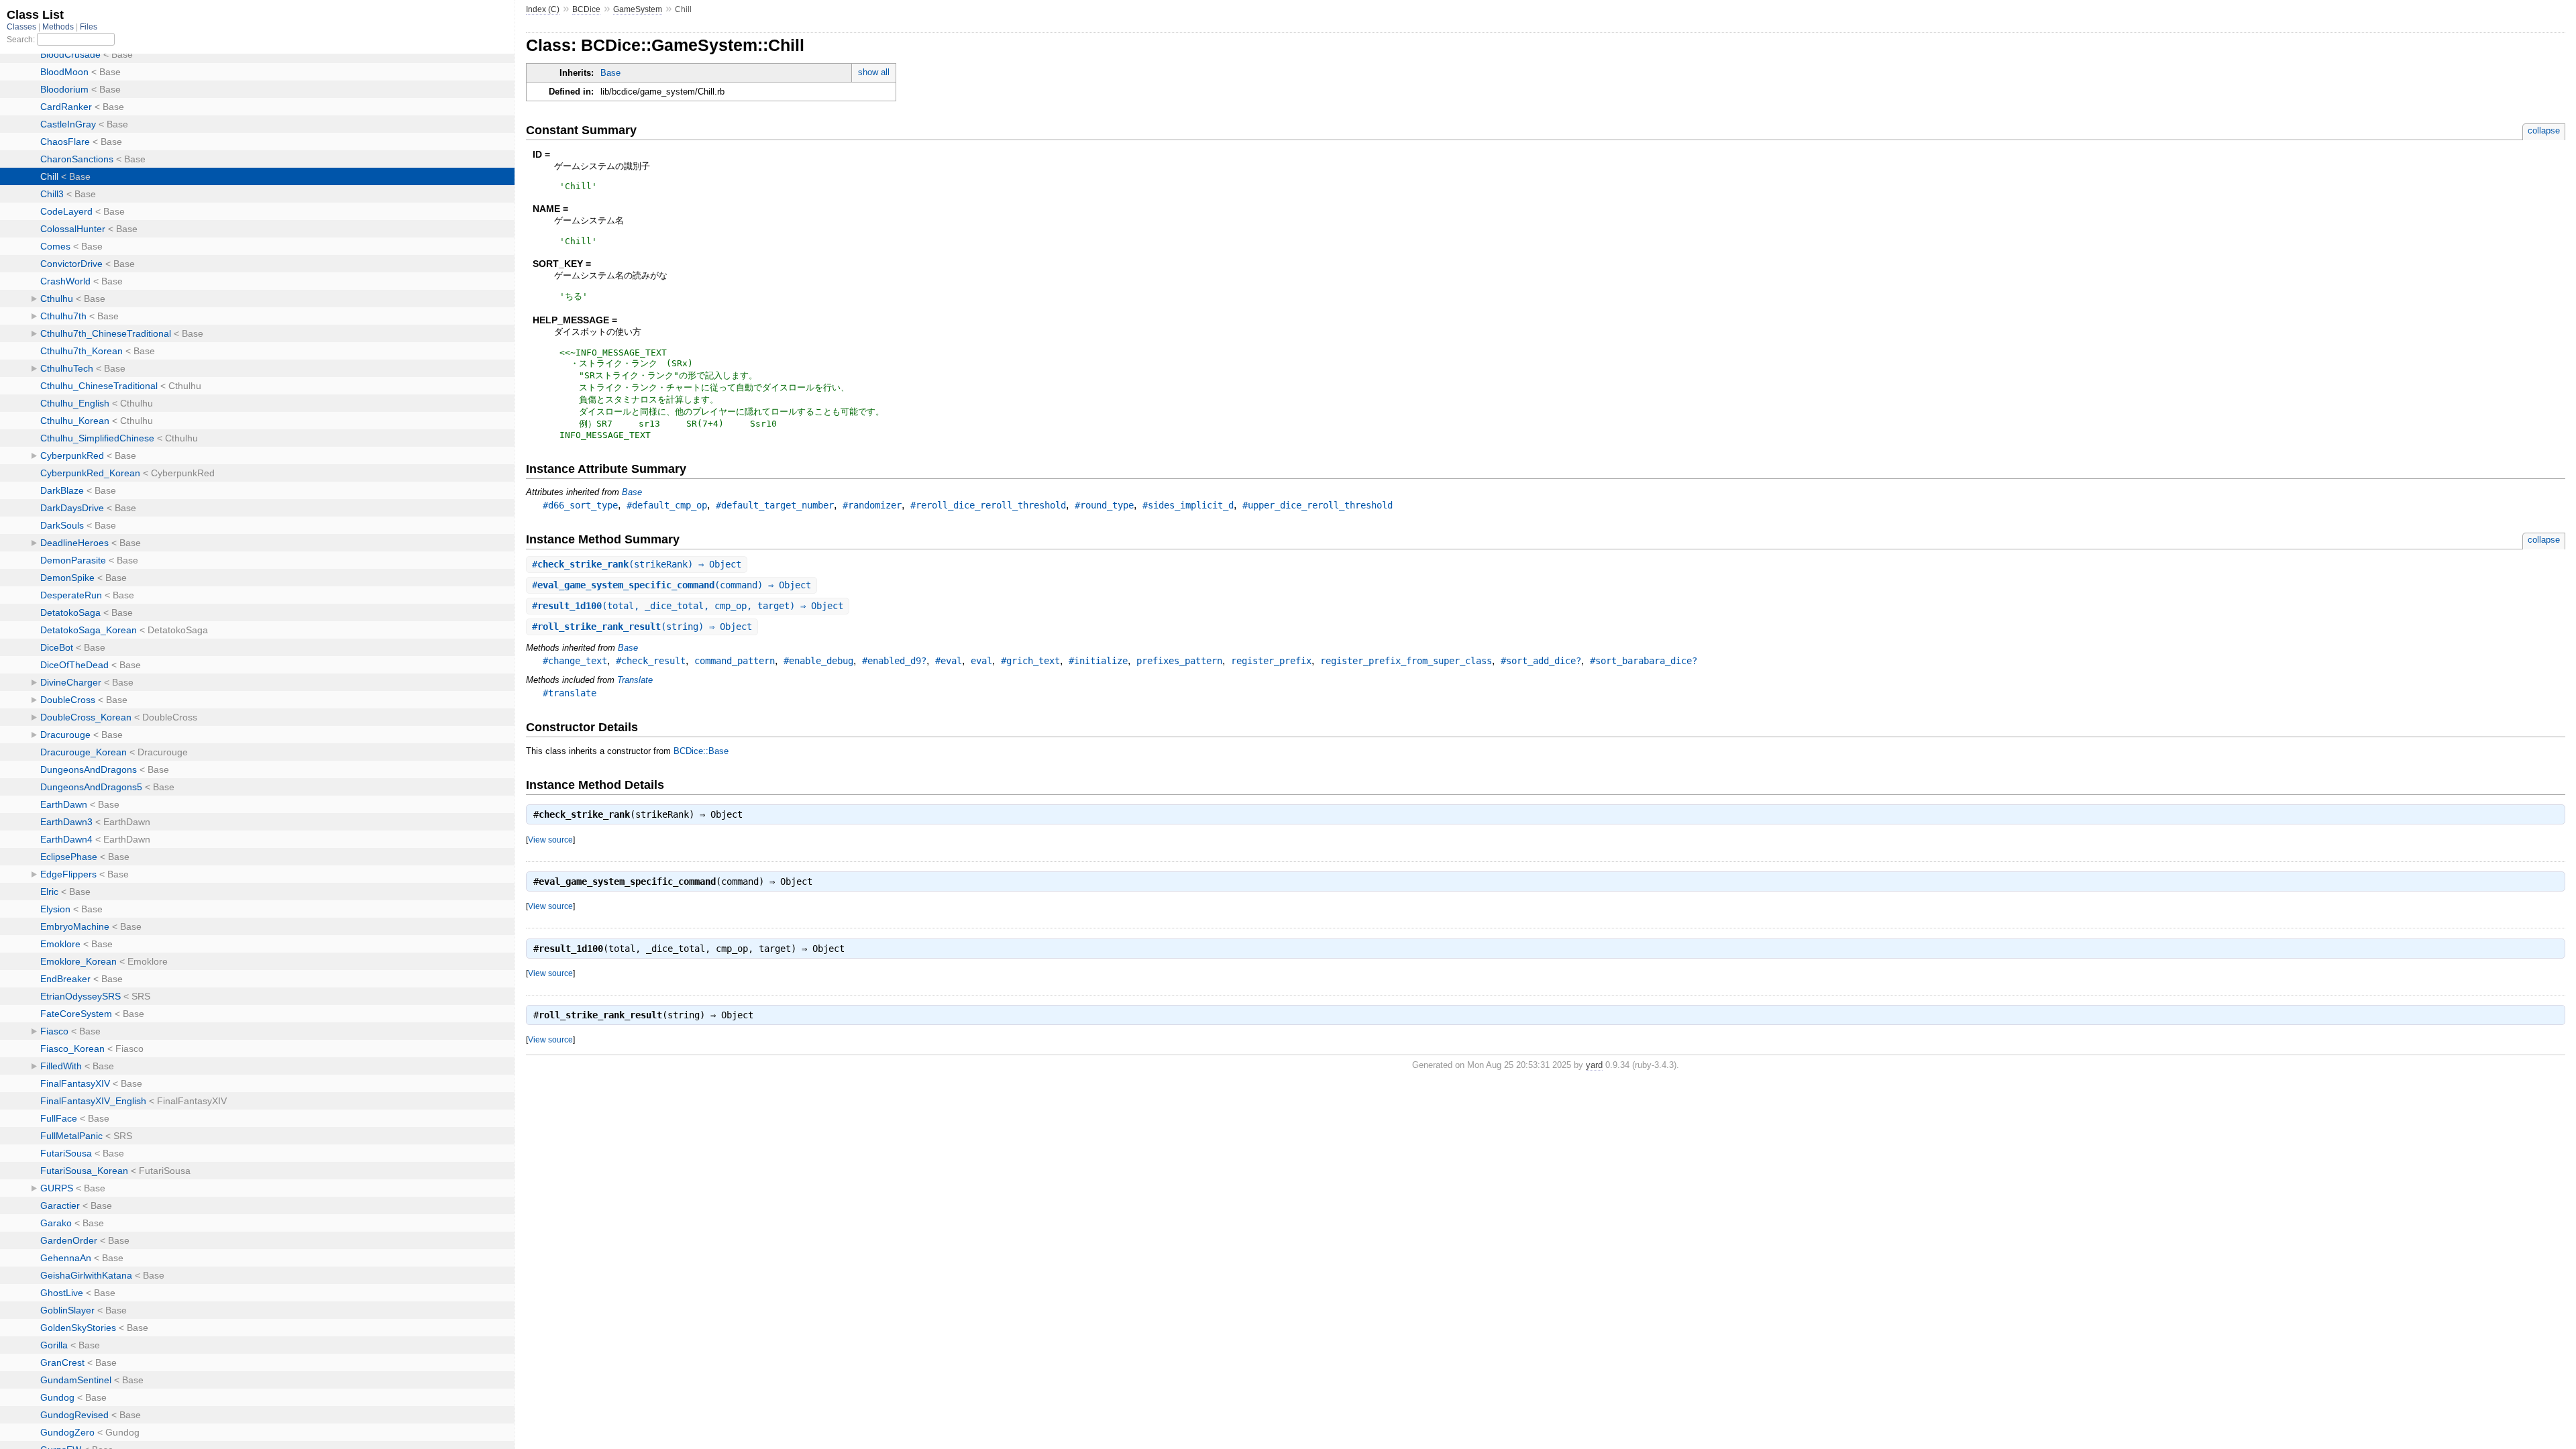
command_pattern (735, 661)
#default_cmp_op (667, 505)
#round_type (1104, 505)
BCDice (586, 9)
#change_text (575, 661)
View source (550, 840)
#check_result (651, 661)
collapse (2544, 130)
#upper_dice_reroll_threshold (1318, 505)
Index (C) (543, 9)
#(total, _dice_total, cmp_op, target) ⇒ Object (688, 606)
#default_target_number (775, 505)
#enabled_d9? (894, 661)
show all (874, 72)
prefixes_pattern (1179, 661)
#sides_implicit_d (1188, 505)
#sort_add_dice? (1541, 661)
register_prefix (1271, 661)
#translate (570, 693)
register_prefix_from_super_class (1406, 661)
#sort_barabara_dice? (1644, 661)
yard (1594, 1065)
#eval (949, 661)
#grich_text (1030, 661)
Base (610, 73)
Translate (635, 680)
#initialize (1098, 661)
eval (981, 661)
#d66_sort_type (580, 505)
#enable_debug (818, 661)
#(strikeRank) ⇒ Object (637, 564)
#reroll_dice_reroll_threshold (988, 505)
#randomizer (872, 505)
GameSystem (638, 9)
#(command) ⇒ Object (672, 585)
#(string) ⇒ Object (642, 627)
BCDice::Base (701, 751)
